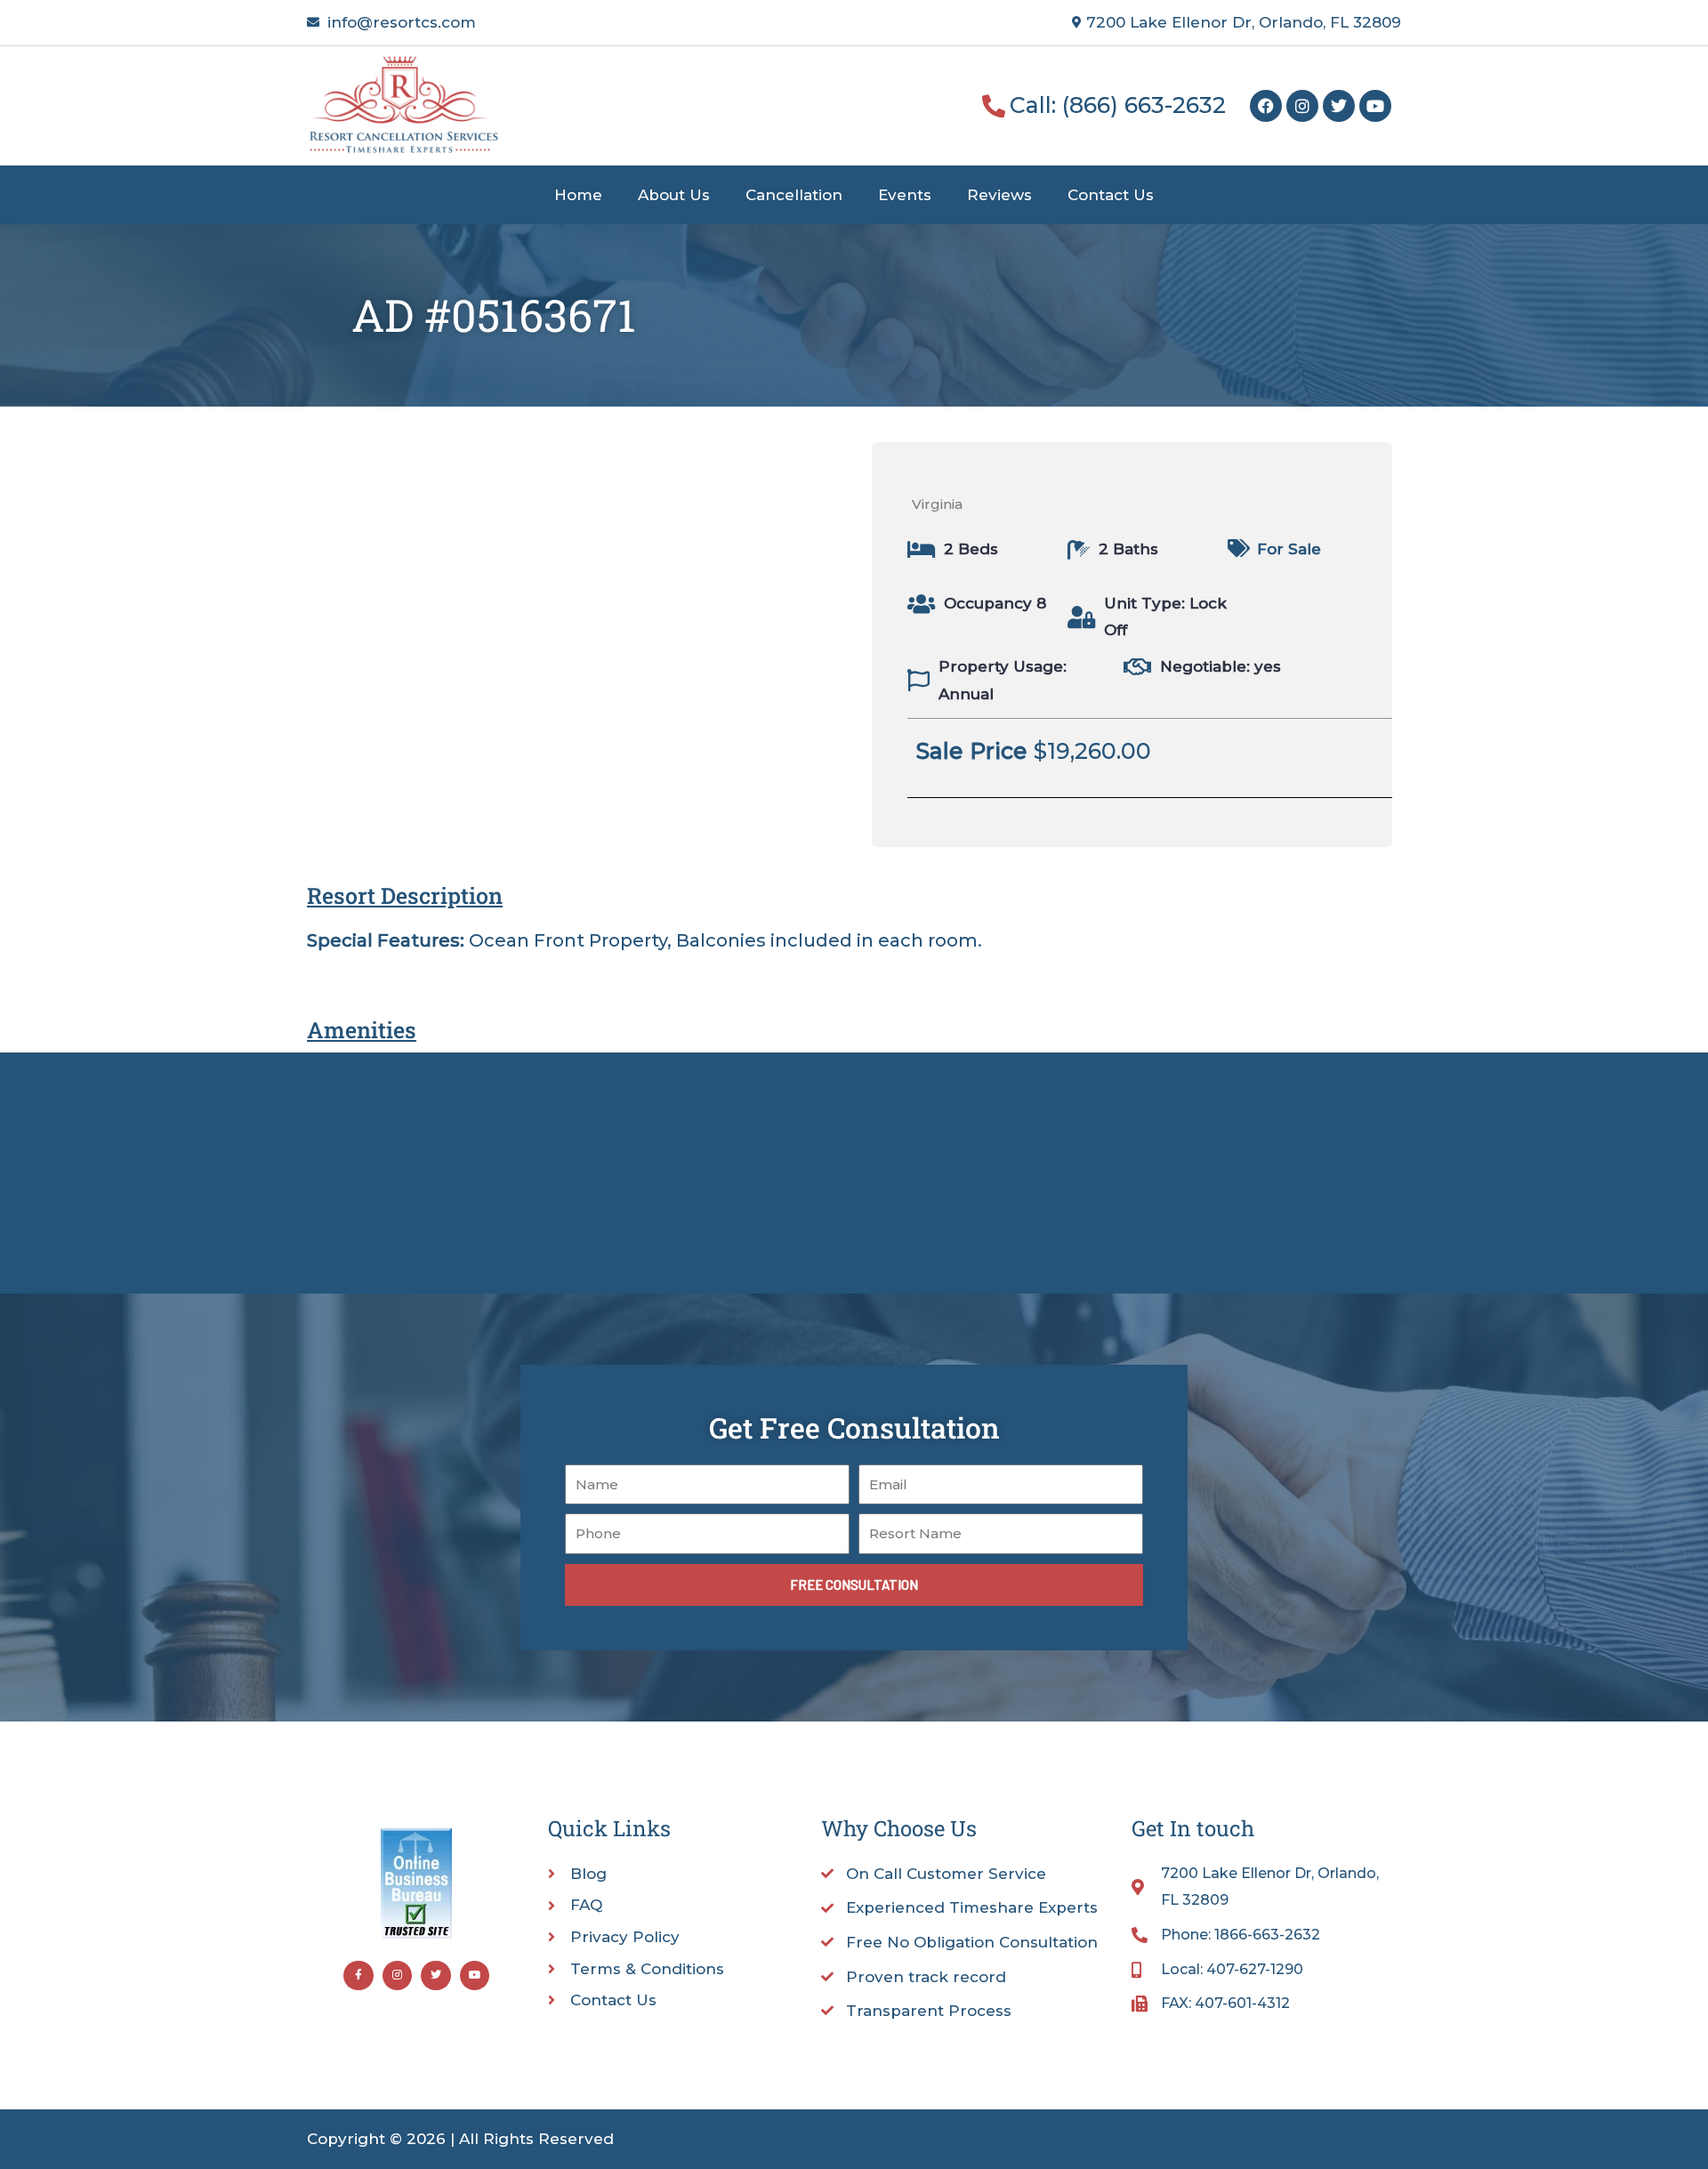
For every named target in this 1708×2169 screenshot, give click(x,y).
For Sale (1289, 549)
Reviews (999, 195)
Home (578, 195)
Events (905, 195)
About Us (674, 195)
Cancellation (794, 195)
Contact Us (1111, 195)
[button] (1286, 751)
